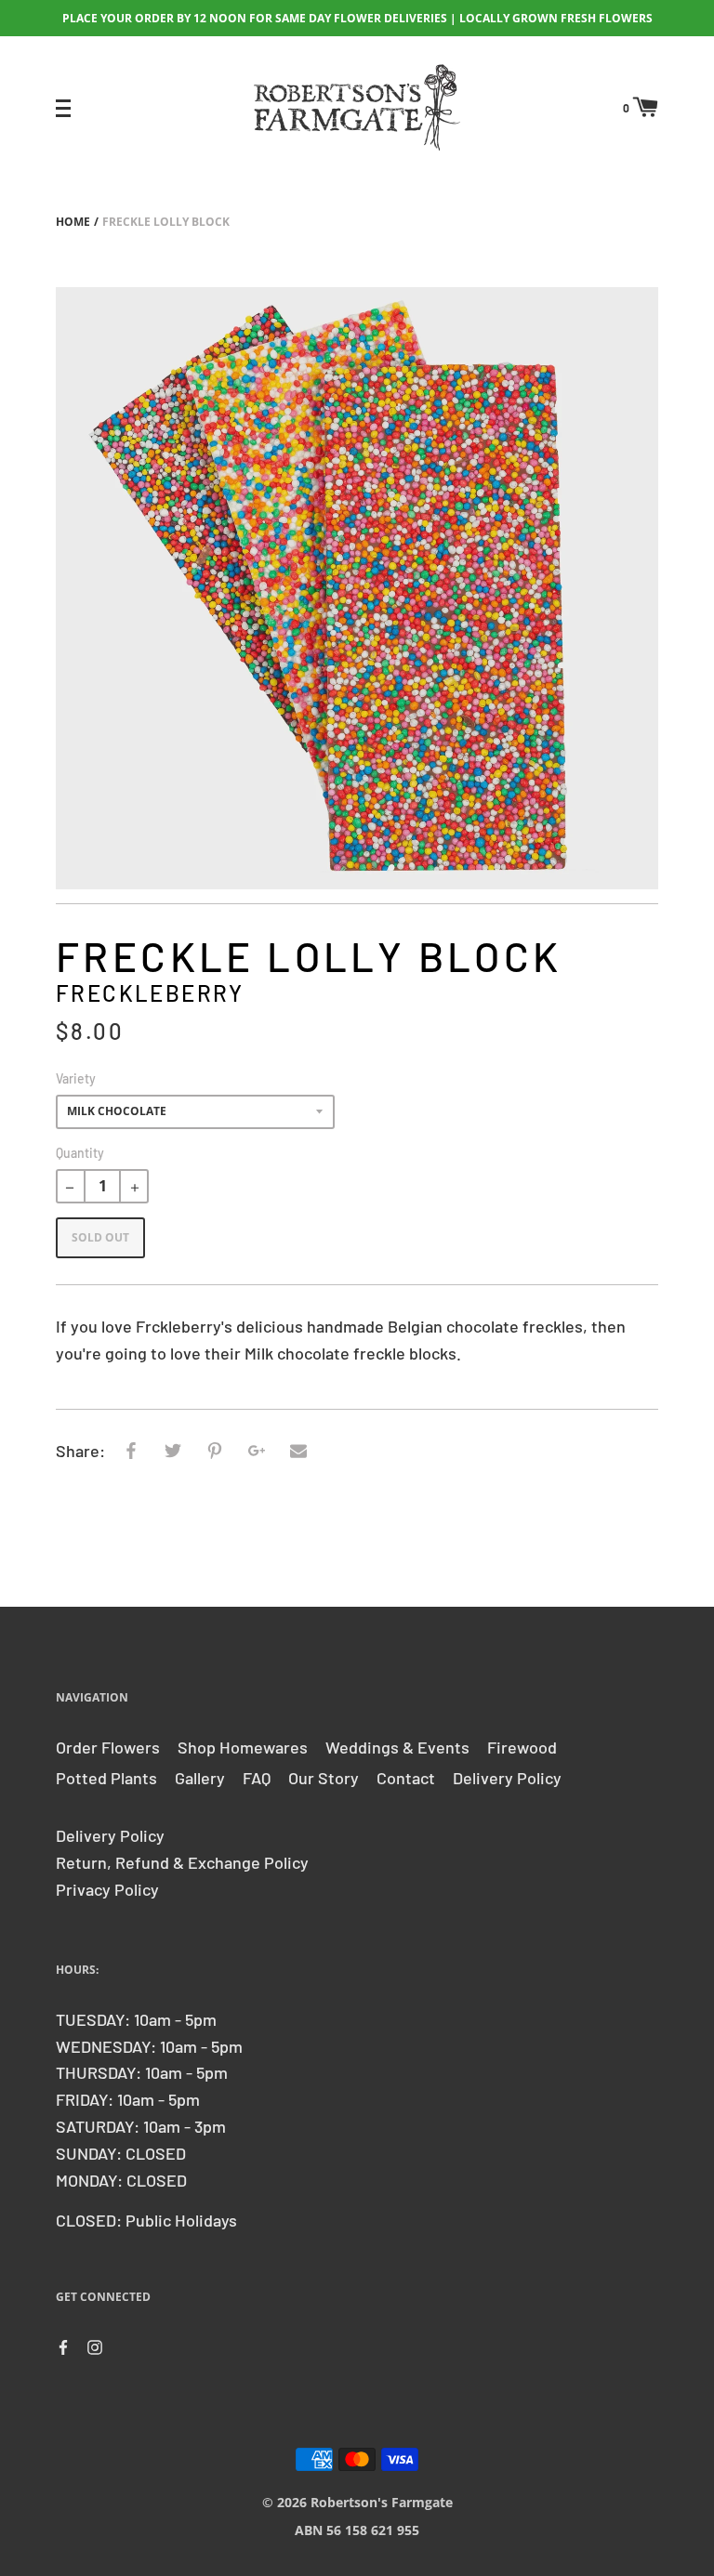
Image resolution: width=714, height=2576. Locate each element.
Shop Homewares (243, 1747)
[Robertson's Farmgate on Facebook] (63, 2345)
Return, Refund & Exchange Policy (182, 1862)
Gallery (200, 1778)
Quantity (80, 1153)
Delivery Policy (507, 1778)
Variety (76, 1078)
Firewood (522, 1747)
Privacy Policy (107, 1889)
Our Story (324, 1778)
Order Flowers (108, 1747)
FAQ (257, 1778)
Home (73, 222)
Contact (406, 1778)
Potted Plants (106, 1778)
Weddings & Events (397, 1747)
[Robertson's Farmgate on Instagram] (95, 2345)
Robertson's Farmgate (382, 2502)
